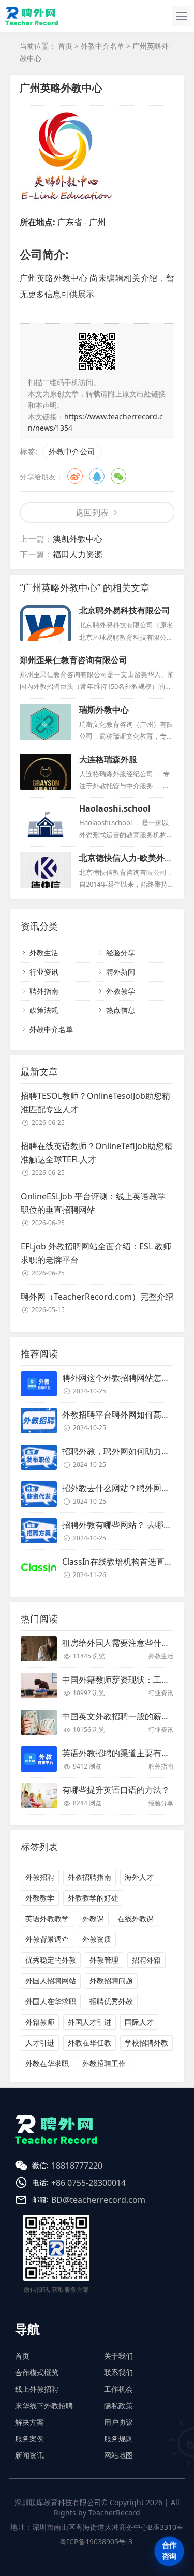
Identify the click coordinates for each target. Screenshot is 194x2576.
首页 (65, 46)
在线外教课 (136, 1918)
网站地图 (118, 2455)
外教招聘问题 (111, 1981)
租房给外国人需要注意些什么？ (120, 1643)
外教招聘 (40, 1877)
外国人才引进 (89, 2022)
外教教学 (121, 991)
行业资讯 (44, 972)
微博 (75, 476)
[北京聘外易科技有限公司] (46, 623)
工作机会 (118, 2389)
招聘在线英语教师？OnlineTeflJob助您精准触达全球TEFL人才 (96, 1153)
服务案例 (29, 2439)
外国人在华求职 (51, 2001)
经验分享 (121, 953)
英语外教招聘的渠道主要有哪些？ (124, 1753)
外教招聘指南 (89, 1877)
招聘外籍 (146, 1960)
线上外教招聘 (37, 2389)
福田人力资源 (78, 554)
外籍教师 (40, 2022)
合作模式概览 (37, 2372)
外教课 (93, 1918)
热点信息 (121, 1010)
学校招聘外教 (146, 2043)
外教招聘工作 (104, 2063)
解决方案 (29, 2422)
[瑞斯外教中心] (46, 722)
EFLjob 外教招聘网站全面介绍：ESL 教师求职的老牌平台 (96, 1253)
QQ (97, 476)
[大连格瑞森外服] (46, 772)
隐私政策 (118, 2405)
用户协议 (118, 2422)
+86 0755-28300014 (88, 2183)
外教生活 (44, 953)
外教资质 (97, 1939)
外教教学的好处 (93, 1898)
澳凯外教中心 (78, 539)
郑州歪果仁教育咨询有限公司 (73, 660)
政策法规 (44, 1010)
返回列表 (92, 512)
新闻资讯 (29, 2455)
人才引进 (40, 2043)
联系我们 (118, 2372)
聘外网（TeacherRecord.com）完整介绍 (97, 1297)
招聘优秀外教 (111, 2001)
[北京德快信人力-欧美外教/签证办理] (46, 870)
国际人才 (139, 2022)
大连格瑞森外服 (108, 759)
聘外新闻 (121, 972)
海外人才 (139, 1877)
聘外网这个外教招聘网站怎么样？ (124, 1378)
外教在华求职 (47, 2063)
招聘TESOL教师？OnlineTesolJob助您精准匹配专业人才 (95, 1102)
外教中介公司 (72, 451)
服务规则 (118, 2439)
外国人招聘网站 (51, 1981)
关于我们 (118, 2356)
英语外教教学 (47, 1918)
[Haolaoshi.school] (46, 821)
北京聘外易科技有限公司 (125, 610)
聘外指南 (44, 991)
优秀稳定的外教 (51, 1960)
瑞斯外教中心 (104, 710)
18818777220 (77, 2166)
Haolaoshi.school (115, 808)
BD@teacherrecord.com (98, 2200)
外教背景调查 (47, 1939)
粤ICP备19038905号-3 (96, 2542)
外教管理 (104, 1960)
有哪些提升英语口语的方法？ (116, 1790)
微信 (118, 476)
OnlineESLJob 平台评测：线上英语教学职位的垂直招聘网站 (93, 1203)
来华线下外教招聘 (44, 2405)
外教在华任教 (89, 2043)
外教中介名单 (102, 46)
